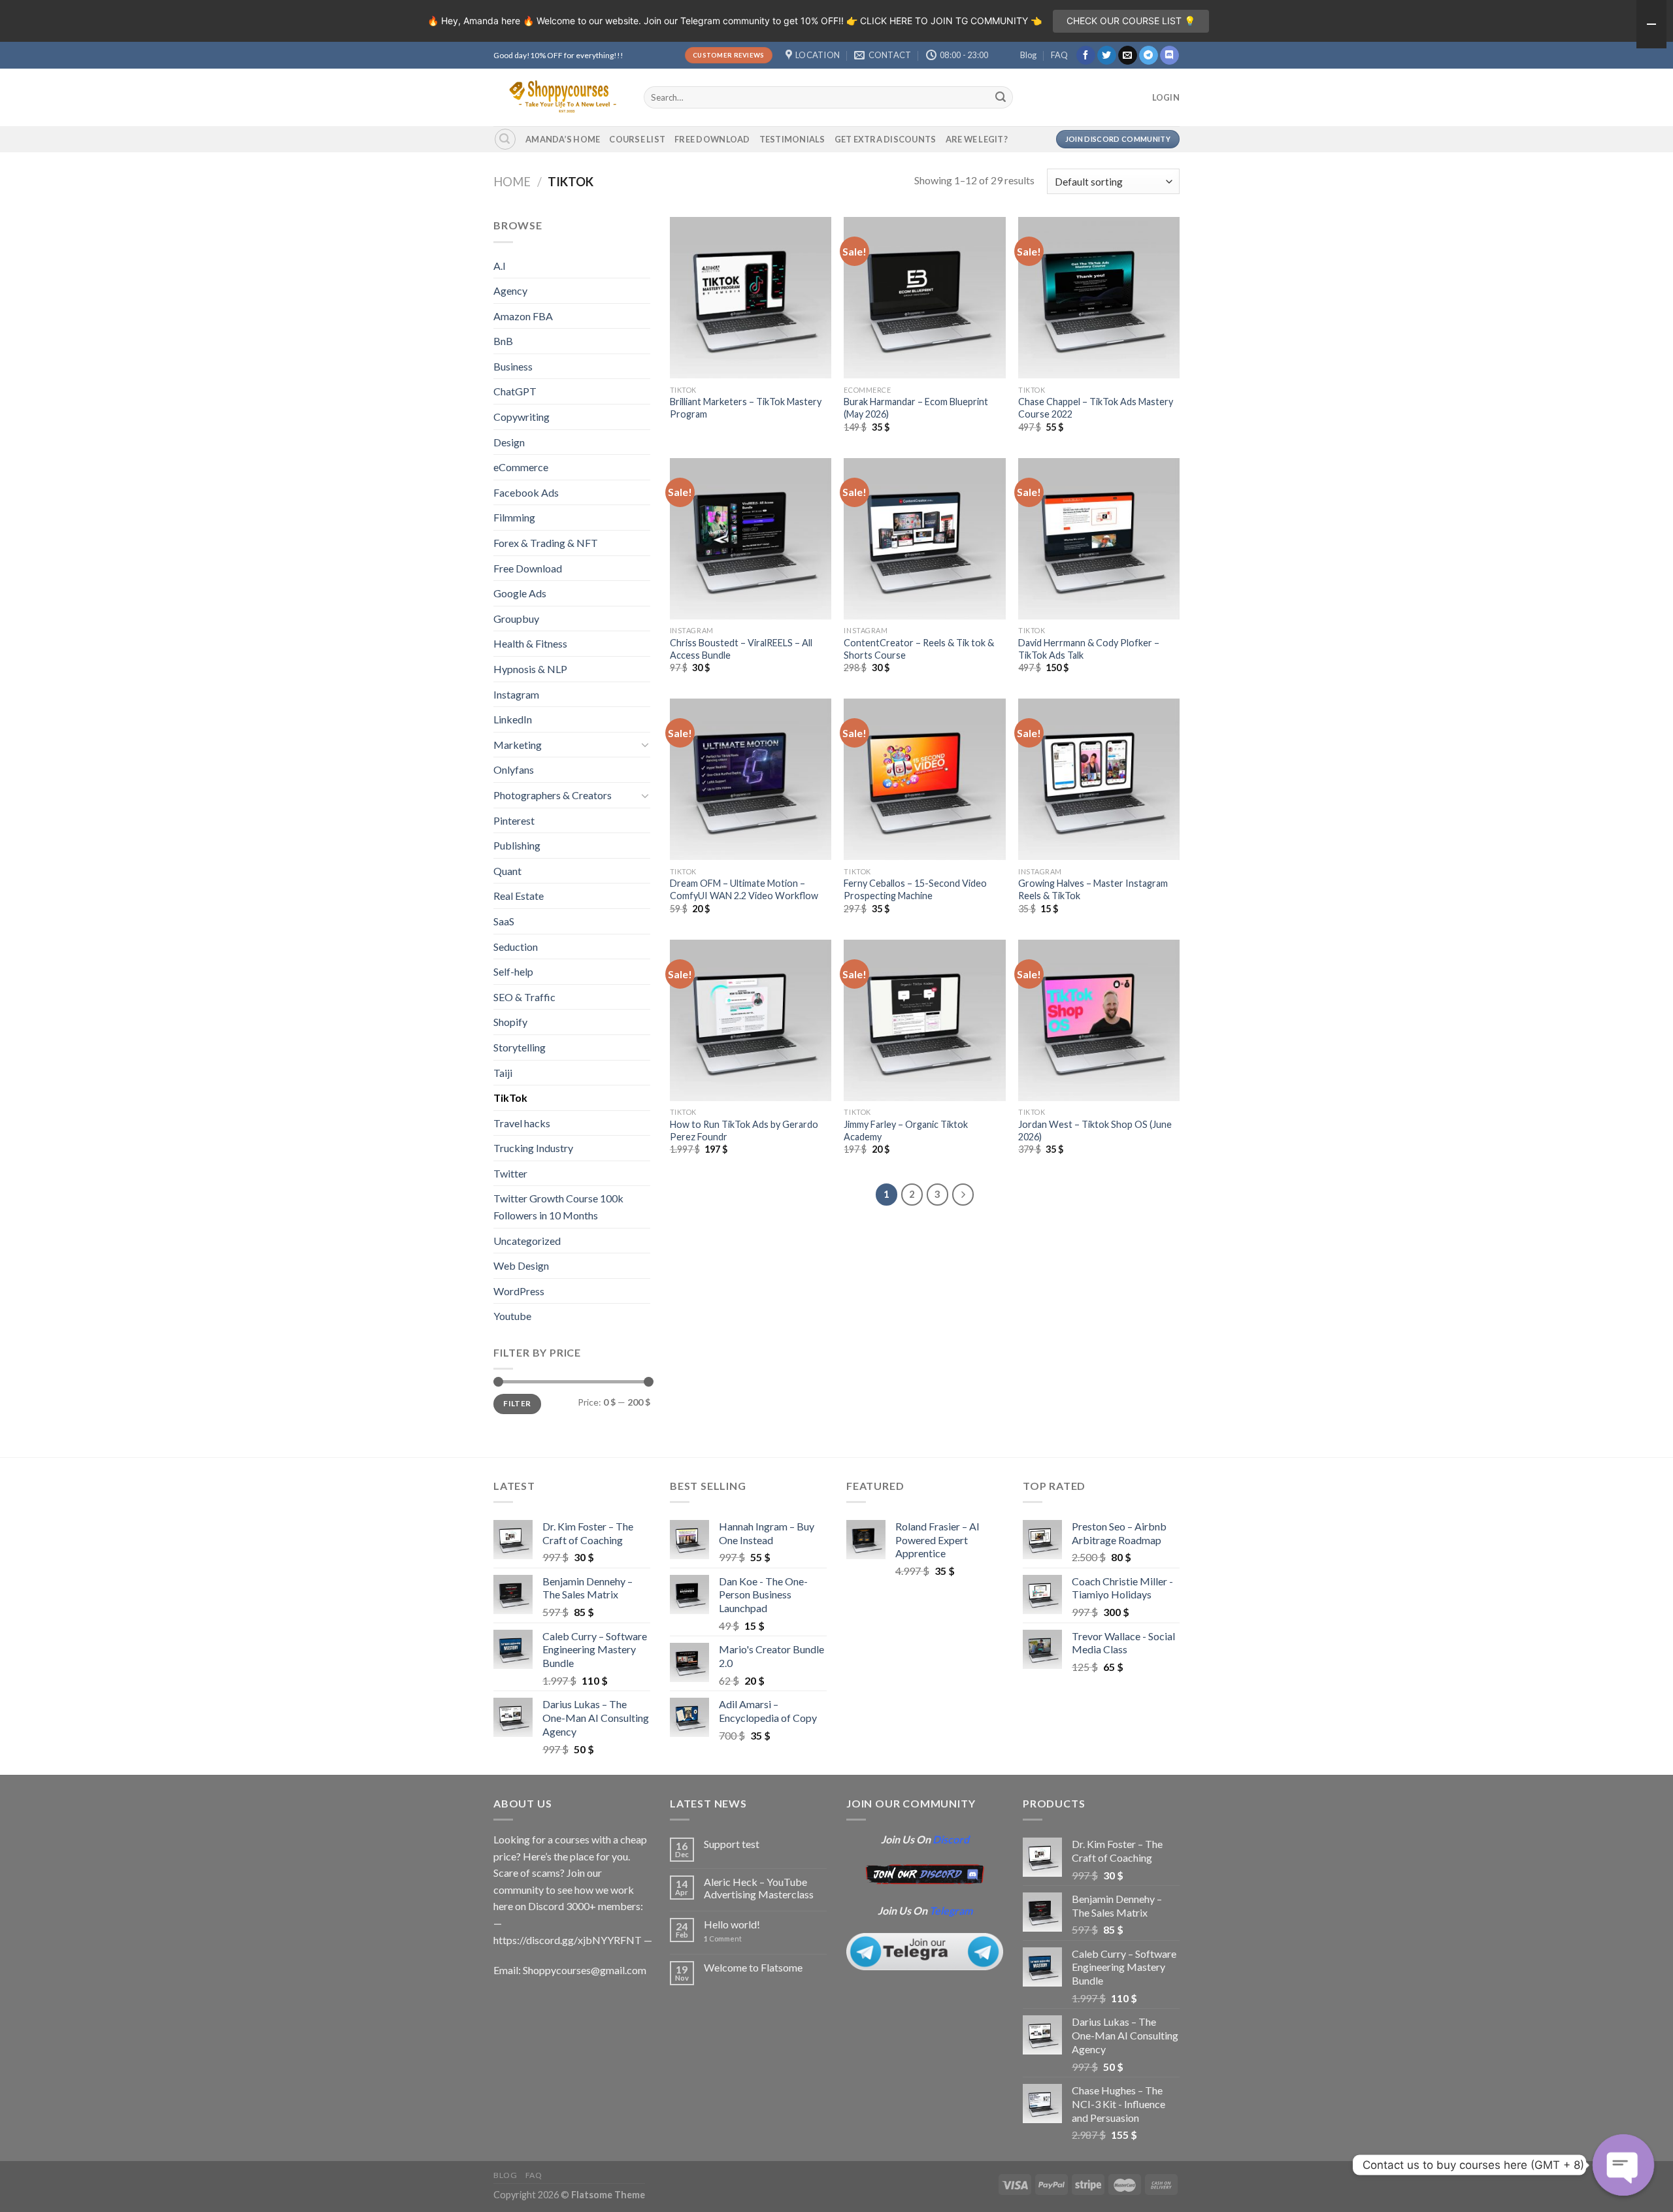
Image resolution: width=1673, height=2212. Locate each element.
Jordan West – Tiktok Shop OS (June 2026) (1095, 1131)
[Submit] (1001, 97)
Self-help (513, 971)
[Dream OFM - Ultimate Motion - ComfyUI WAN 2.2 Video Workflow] (751, 779)
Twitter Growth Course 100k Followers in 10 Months (558, 1207)
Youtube (512, 1316)
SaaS (504, 921)
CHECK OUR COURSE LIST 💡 (1131, 21)
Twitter (510, 1173)
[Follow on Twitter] (1107, 56)
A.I (500, 266)
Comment (723, 1939)
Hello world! (732, 1924)
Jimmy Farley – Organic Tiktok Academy (906, 1131)
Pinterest (514, 820)
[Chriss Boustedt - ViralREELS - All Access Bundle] (751, 539)
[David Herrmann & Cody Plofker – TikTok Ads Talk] (1099, 539)
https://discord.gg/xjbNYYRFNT (568, 1940)
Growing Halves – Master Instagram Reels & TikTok (1093, 889)
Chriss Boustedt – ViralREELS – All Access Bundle (741, 649)
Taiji (503, 1073)
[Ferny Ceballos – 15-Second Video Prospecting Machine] (924, 779)
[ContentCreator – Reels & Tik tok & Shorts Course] (924, 539)
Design (509, 442)
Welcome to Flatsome (753, 1967)
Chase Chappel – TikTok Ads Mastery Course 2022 (1096, 408)
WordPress (519, 1291)
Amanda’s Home (563, 139)
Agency (510, 290)
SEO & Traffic (524, 997)
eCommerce (521, 467)
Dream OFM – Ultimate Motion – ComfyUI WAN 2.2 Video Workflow (744, 889)
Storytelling (520, 1047)
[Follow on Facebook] (1086, 56)
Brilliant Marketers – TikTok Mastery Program (746, 408)
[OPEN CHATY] (1623, 2165)
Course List (637, 139)
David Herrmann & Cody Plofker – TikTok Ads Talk (1089, 649)
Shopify (510, 1022)
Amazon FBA (523, 316)
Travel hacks (522, 1123)
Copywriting (522, 417)
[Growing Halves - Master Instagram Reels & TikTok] (1099, 779)
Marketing (518, 745)
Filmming (514, 517)
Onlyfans (514, 769)
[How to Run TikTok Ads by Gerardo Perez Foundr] (751, 1020)
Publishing (517, 845)
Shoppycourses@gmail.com (585, 1970)
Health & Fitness (530, 643)
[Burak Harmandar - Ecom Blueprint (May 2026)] (924, 298)
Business (513, 366)
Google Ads (520, 593)
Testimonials (792, 139)
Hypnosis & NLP (530, 669)
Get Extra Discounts (886, 139)
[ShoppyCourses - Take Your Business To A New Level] (559, 97)
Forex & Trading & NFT (546, 543)
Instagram (516, 694)
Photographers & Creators (553, 795)
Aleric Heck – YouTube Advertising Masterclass (759, 1888)
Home (512, 182)
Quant (507, 871)
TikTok (510, 1098)
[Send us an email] (1128, 56)
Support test (732, 1844)
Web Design (521, 1265)
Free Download (712, 139)
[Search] (505, 139)
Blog (1028, 55)
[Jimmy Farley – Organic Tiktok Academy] (924, 1020)
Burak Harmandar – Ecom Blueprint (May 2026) (916, 408)
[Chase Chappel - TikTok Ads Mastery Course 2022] (1099, 298)
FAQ (1059, 55)
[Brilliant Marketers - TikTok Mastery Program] (751, 298)
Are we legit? (977, 139)
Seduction (516, 947)
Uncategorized (527, 1241)
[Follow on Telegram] (1149, 56)
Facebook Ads (526, 492)
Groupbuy (516, 619)
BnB (503, 341)
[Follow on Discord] (1169, 56)
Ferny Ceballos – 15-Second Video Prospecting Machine (915, 889)
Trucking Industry (533, 1148)
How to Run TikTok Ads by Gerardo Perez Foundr (744, 1131)
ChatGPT (515, 391)
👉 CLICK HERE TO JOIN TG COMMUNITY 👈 (944, 21)
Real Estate (519, 896)
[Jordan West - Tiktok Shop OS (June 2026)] (1099, 1020)
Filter (517, 1403)
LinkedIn (513, 719)
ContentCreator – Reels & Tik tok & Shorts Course (919, 649)
